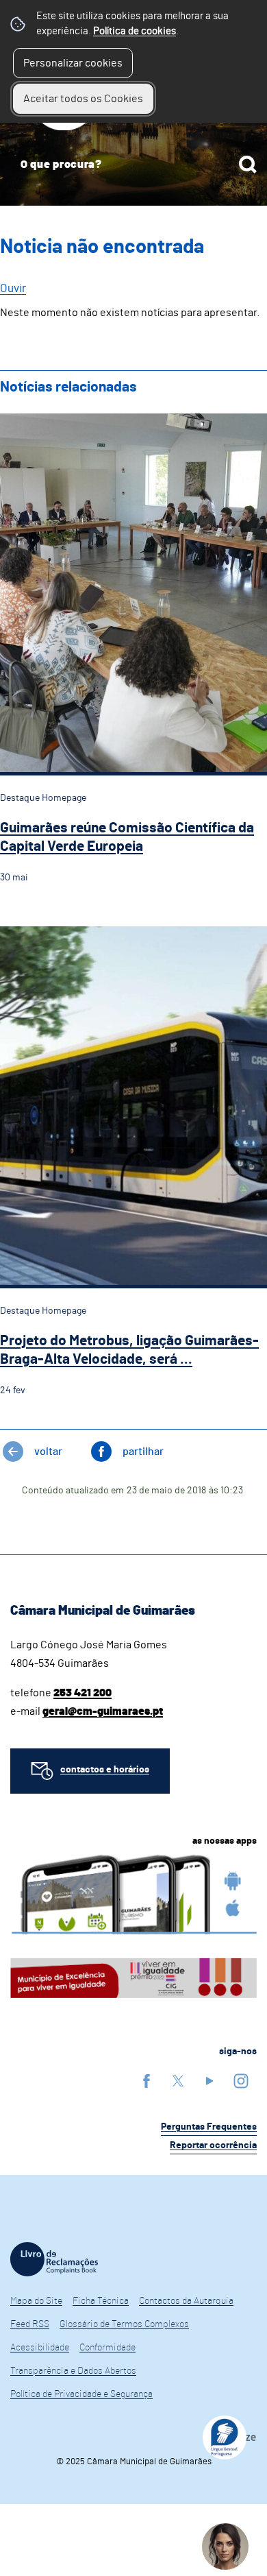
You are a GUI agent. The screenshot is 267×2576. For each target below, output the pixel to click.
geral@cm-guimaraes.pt (103, 1711)
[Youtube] (209, 2081)
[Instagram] (241, 2081)
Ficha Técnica (101, 2301)
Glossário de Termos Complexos (124, 2324)
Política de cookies (135, 31)
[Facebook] (147, 2081)
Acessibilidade (40, 2348)
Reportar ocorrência (213, 2145)
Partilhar (143, 1452)
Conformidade (107, 2348)
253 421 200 (82, 1693)
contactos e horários (105, 1770)
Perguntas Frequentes (209, 2127)
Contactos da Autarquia (186, 2301)
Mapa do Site (36, 2301)
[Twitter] (178, 2081)
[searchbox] (133, 165)
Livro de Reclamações (54, 2259)
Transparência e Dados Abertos (73, 2371)
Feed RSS (30, 2324)
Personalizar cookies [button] (73, 63)
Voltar (48, 1452)
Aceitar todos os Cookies (83, 99)
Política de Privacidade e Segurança (81, 2394)
